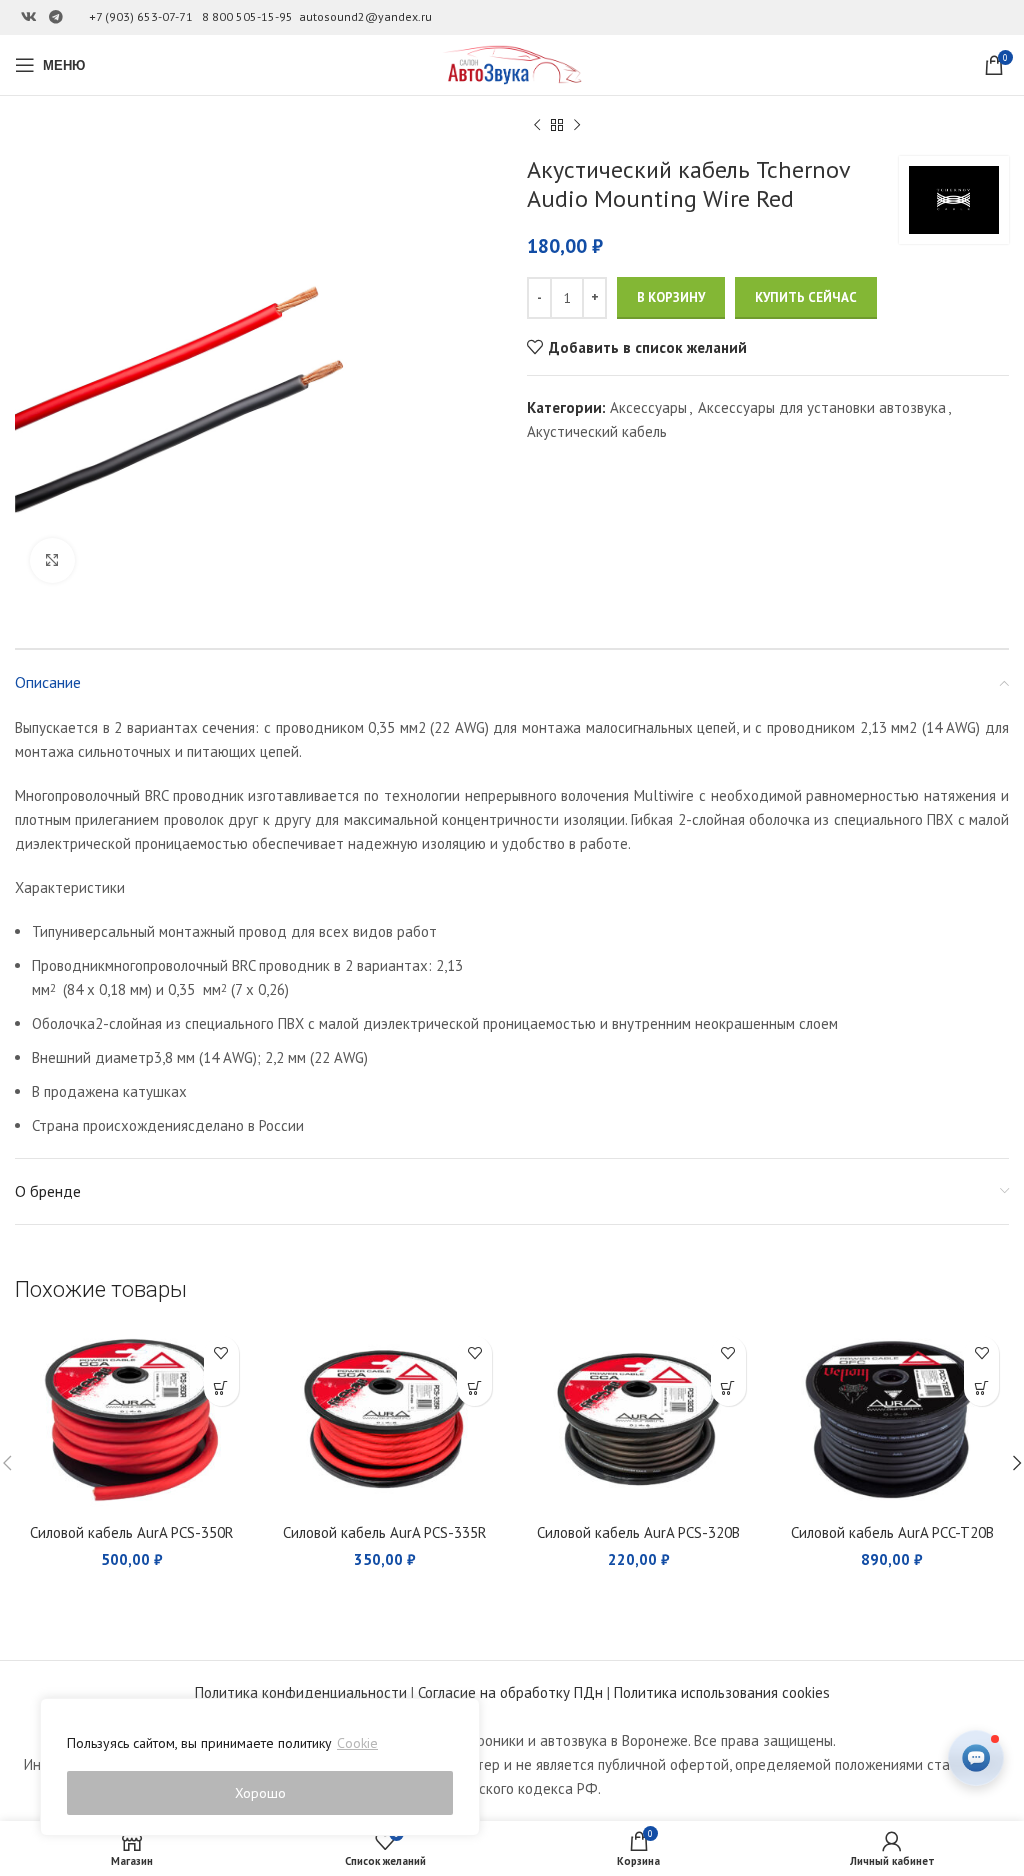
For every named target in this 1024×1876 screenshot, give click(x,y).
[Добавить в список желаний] (221, 1353)
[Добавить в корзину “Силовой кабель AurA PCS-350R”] (221, 1388)
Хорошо (260, 1793)
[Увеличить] (52, 560)
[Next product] (577, 126)
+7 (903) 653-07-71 (141, 16)
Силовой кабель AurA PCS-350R (132, 1532)
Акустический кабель (597, 431)
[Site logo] (512, 63)
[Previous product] (537, 126)
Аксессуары (648, 407)
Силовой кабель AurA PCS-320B (638, 1532)
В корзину (671, 297)
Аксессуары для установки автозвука (822, 407)
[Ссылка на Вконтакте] (29, 17)
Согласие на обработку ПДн (510, 1692)
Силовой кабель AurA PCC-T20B (892, 1532)
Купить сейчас (806, 297)
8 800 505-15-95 (247, 16)
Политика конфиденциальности (301, 1692)
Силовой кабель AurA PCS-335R (385, 1532)
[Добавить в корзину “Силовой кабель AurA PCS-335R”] (474, 1388)
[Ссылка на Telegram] (56, 17)
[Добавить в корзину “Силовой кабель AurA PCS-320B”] (728, 1388)
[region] (260, 1767)
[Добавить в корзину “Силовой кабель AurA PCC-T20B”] (981, 1388)
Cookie (357, 1743)
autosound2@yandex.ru (365, 16)
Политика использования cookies (722, 1692)
